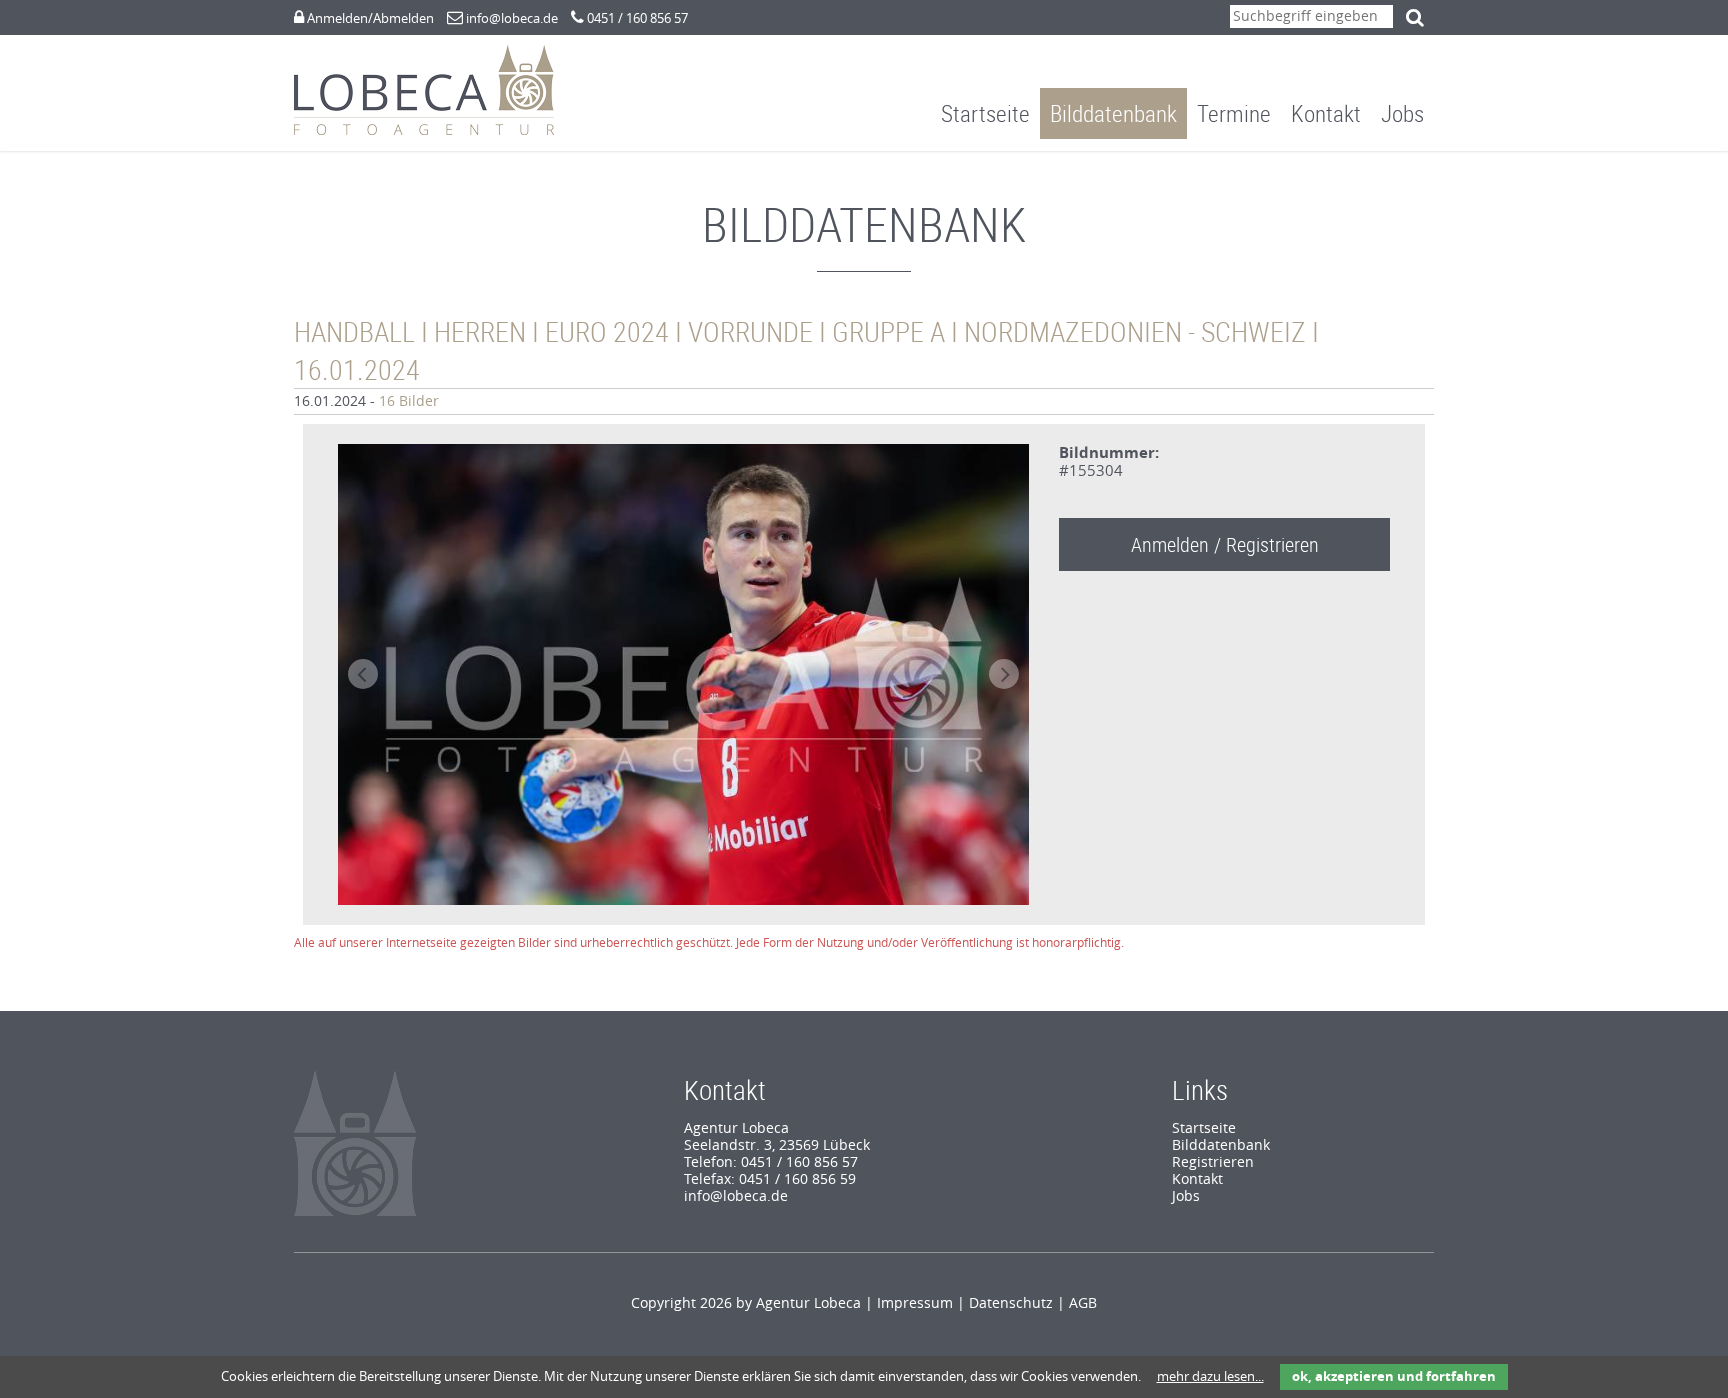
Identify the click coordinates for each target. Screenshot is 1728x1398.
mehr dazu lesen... (1210, 1376)
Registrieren (1213, 1162)
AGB (1083, 1303)
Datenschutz (1011, 1303)
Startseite (985, 113)
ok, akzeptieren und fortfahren (1394, 1376)
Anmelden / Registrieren (1225, 544)
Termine (1234, 113)
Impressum (915, 1303)
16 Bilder (409, 401)
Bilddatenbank (1113, 113)
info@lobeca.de (512, 18)
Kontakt (1326, 113)
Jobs (1402, 113)
